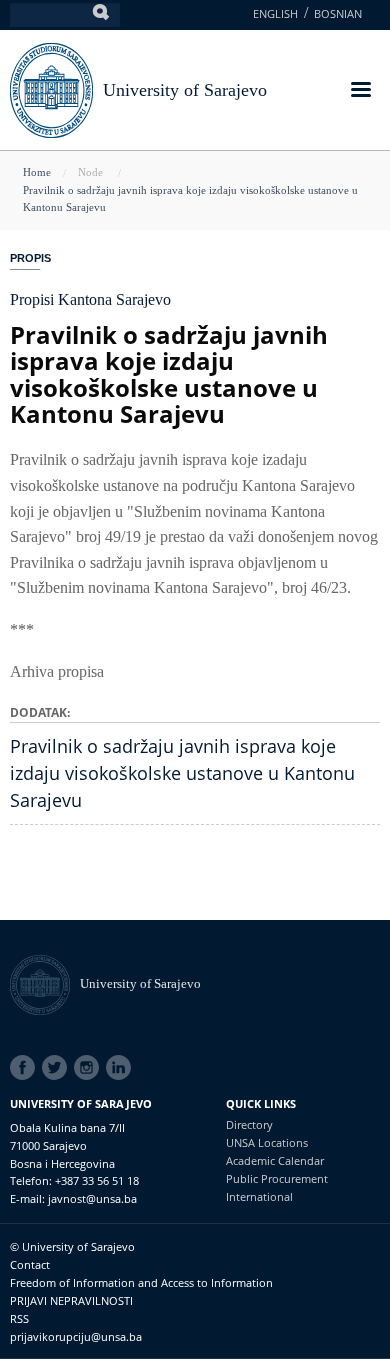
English (275, 13)
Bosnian (338, 13)
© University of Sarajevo (72, 1246)
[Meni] (360, 91)
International (259, 1196)
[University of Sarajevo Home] (51, 88)
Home (37, 172)
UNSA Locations (267, 1142)
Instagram (90, 1068)
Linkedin (122, 1068)
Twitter (58, 1068)
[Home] (45, 983)
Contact (30, 1264)
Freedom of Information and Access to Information (141, 1282)
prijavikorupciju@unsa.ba (76, 1336)
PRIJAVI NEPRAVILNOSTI (71, 1300)
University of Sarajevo (185, 90)
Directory (249, 1124)
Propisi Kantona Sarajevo (90, 299)
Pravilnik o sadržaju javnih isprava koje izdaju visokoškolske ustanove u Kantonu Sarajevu (182, 773)
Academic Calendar (275, 1160)
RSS (19, 1318)
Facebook (26, 1068)
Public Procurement (277, 1178)
